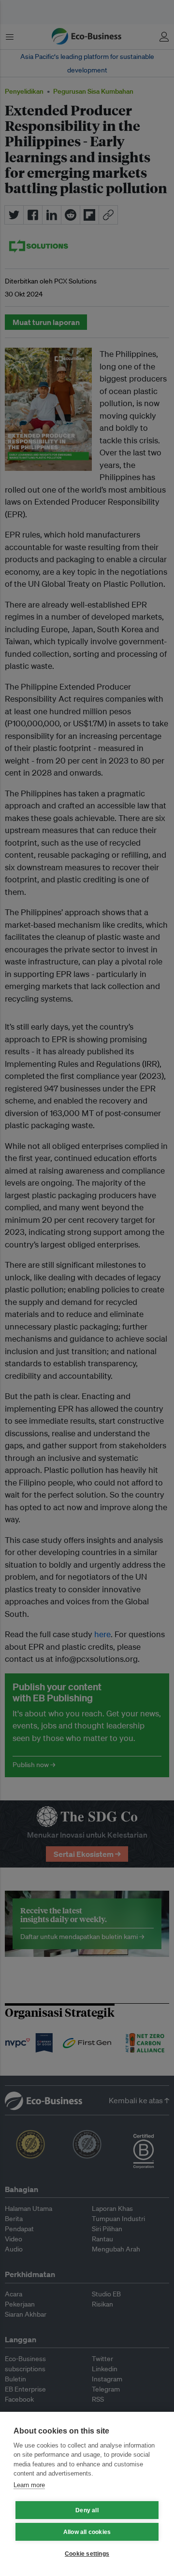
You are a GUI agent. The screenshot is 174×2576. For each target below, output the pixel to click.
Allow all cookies (87, 2532)
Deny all (87, 2510)
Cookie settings (87, 2554)
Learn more (29, 2485)
